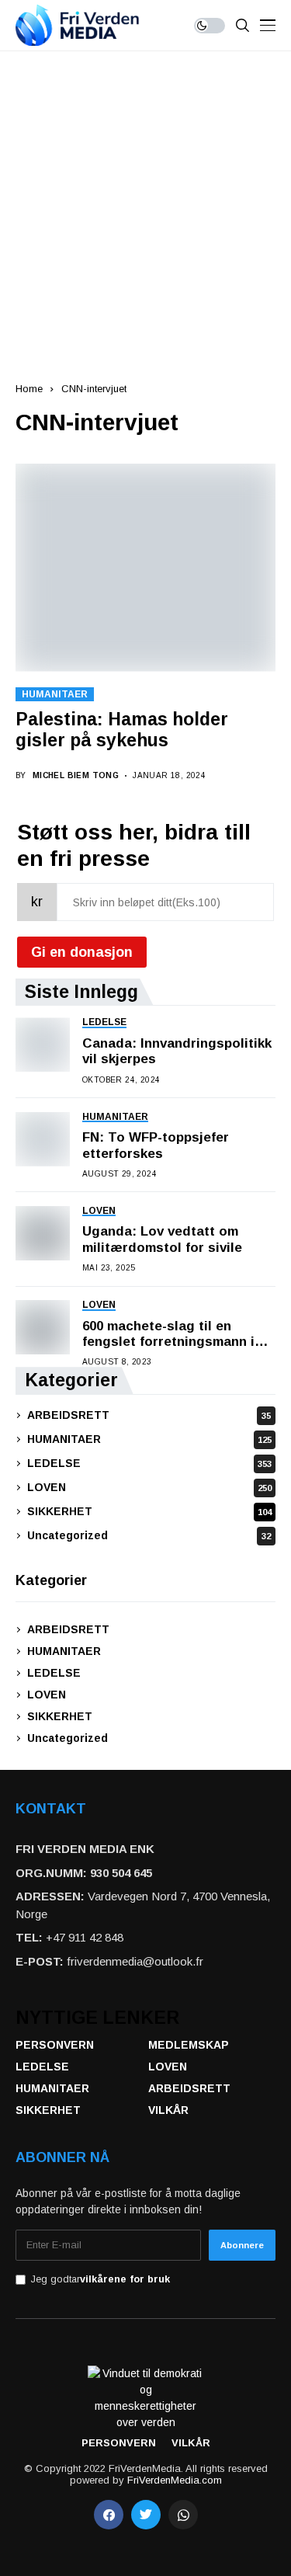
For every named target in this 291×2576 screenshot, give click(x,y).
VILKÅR (168, 2110)
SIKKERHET (149, 1511)
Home (29, 389)
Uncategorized (149, 1535)
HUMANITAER (55, 694)
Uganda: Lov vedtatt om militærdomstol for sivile (162, 1239)
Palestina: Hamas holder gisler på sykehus (122, 730)
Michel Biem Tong (76, 775)
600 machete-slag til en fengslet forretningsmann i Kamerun (168, 1335)
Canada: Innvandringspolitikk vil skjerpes (177, 1051)
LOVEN (149, 1487)
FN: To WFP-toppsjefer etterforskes (156, 1145)
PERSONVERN (55, 2045)
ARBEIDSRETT (149, 1415)
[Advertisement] (145, 205)
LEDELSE (149, 1463)
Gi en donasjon (82, 952)
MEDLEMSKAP (189, 2045)
